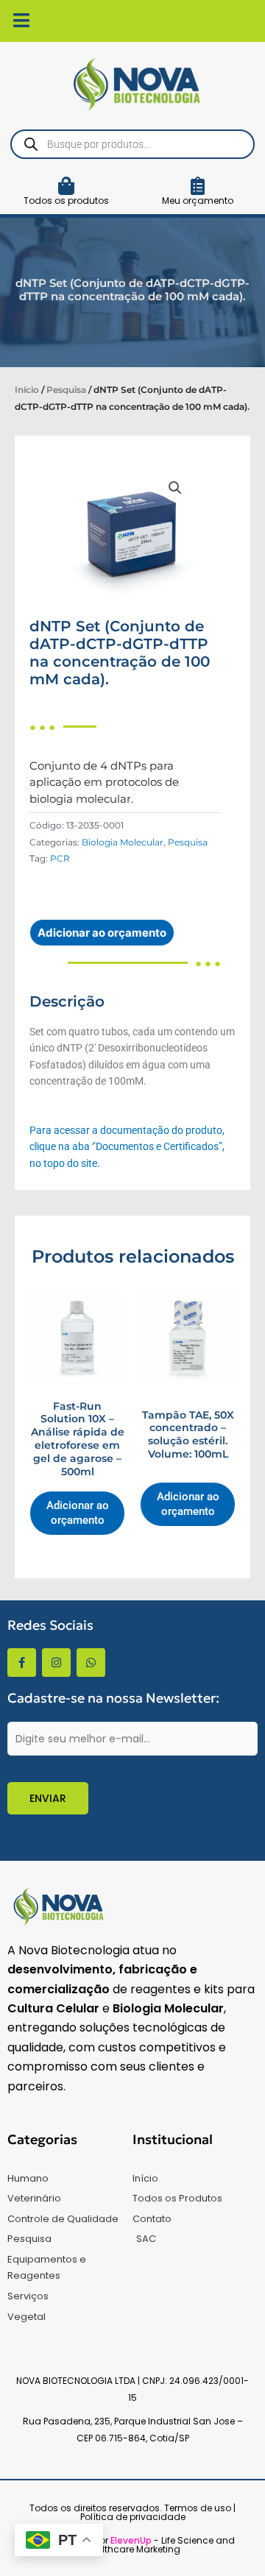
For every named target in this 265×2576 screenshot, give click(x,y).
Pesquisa (66, 390)
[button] (175, 488)
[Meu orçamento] (198, 186)
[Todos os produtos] (67, 186)
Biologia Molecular (123, 842)
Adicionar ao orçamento (102, 933)
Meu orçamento (198, 201)
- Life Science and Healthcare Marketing (160, 2545)
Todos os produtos (66, 201)
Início (27, 390)
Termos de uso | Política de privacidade (158, 2512)
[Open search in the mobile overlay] (132, 144)
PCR (60, 858)
